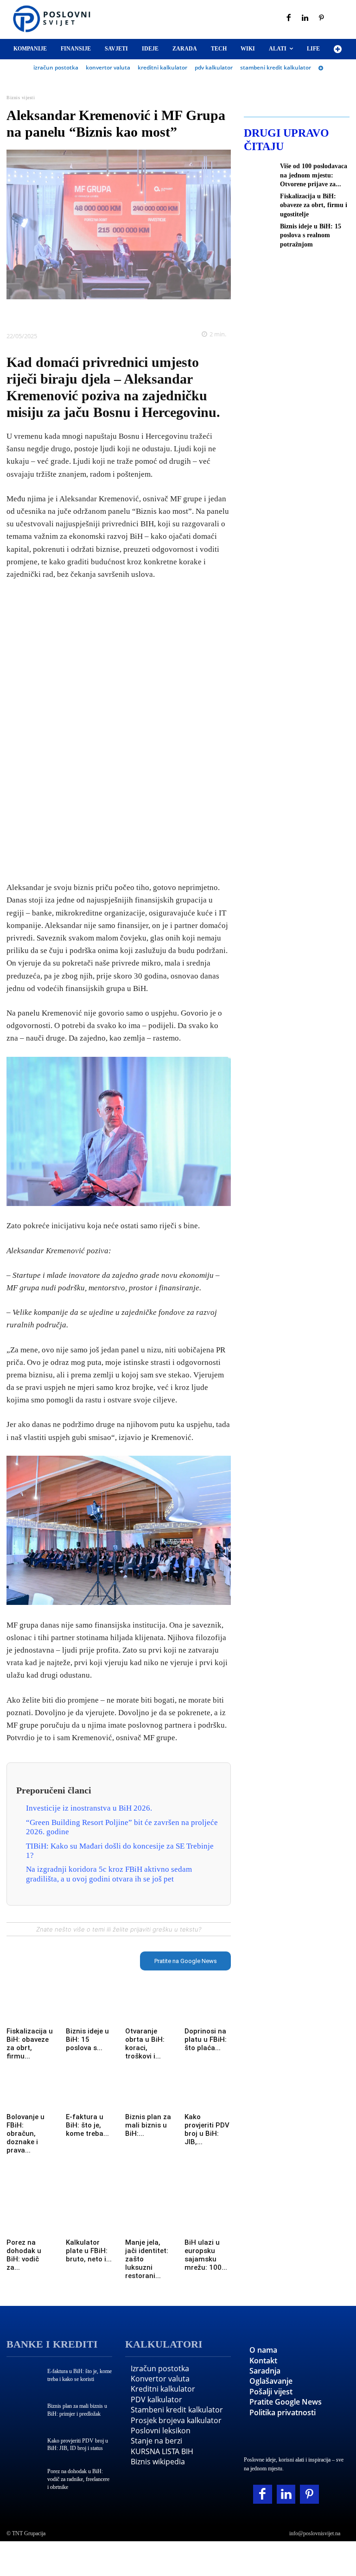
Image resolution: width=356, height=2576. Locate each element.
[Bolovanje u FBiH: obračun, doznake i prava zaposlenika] (30, 2097)
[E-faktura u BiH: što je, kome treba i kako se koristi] (89, 2097)
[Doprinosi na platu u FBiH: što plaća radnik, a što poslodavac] (208, 2011)
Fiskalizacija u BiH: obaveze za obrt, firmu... (30, 2044)
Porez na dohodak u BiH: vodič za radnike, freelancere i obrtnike (78, 2479)
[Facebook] (289, 19)
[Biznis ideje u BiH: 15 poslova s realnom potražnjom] (89, 2011)
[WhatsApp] (129, 313)
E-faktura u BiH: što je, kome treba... (87, 2125)
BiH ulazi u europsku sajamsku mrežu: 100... (206, 2255)
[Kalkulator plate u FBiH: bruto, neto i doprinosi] (89, 2222)
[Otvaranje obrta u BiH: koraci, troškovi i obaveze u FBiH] (148, 2011)
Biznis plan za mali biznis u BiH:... (148, 2125)
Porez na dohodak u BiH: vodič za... (24, 2255)
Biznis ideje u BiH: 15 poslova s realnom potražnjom (311, 235)
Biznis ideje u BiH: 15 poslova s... (87, 2039)
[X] (87, 313)
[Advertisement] (119, 732)
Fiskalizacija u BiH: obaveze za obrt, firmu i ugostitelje (314, 205)
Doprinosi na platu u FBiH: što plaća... (206, 2039)
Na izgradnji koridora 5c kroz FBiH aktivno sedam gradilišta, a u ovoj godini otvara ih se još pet (109, 1874)
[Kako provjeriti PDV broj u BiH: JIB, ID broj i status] (208, 2097)
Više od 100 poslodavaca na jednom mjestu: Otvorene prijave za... (314, 175)
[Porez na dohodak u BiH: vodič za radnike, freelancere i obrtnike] (30, 2222)
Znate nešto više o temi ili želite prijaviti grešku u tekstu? (119, 1929)
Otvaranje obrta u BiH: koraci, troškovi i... (145, 2044)
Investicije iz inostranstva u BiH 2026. (89, 1808)
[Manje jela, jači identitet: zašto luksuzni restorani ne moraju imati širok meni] (148, 2222)
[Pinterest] (322, 19)
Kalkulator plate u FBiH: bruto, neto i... (89, 2251)
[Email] (172, 313)
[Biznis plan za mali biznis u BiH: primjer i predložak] (148, 2097)
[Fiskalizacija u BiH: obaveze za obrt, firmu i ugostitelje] (30, 2011)
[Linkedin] (305, 19)
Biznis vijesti (21, 98)
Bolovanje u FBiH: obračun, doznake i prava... (25, 2134)
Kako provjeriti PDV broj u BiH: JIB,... (207, 2129)
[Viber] (151, 313)
